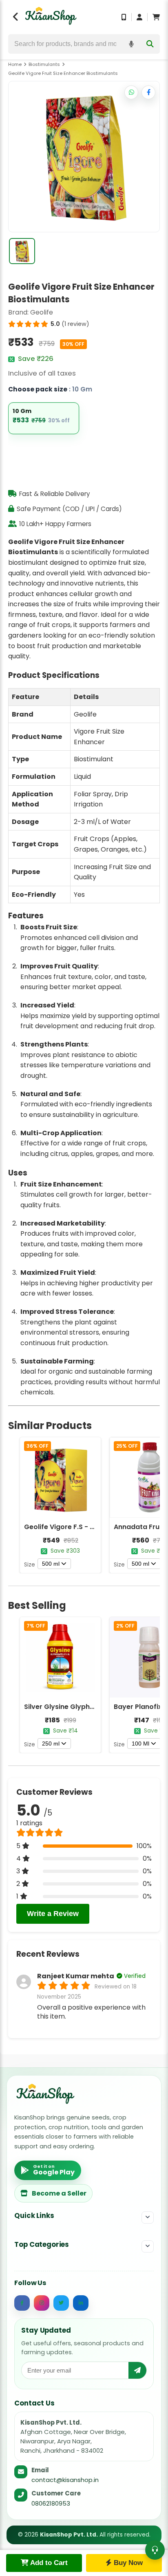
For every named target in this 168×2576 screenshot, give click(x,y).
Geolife (42, 312)
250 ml (51, 1744)
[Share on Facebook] (148, 92)
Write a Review (53, 1914)
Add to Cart (48, 2563)
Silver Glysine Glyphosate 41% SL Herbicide (95, 1707)
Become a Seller (59, 2193)
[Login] (139, 17)
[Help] (155, 2550)
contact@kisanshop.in (65, 2480)
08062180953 (51, 2503)
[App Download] (124, 17)
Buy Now (127, 2563)
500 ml (51, 1564)
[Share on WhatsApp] (131, 92)
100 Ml (140, 1744)
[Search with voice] (131, 44)
